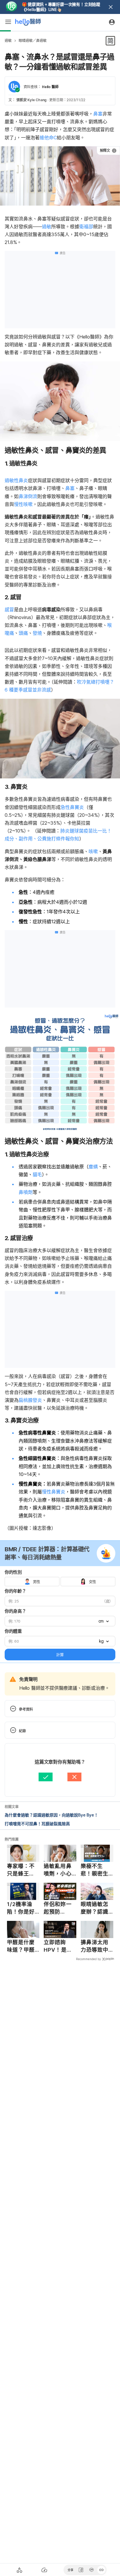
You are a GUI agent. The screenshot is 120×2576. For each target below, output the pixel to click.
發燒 (37, 633)
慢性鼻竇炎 (54, 1492)
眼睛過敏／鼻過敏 (33, 41)
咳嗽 (93, 851)
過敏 (8, 41)
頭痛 (23, 633)
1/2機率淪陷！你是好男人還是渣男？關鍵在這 (21, 1908)
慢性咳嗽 (23, 504)
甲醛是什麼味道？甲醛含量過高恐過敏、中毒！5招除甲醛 (23, 1946)
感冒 (9, 609)
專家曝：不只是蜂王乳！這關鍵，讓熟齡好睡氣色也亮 (21, 1870)
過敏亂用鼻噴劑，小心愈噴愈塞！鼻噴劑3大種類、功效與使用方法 (60, 1870)
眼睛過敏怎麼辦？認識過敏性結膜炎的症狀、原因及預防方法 (95, 1908)
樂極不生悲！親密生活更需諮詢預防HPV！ (95, 1870)
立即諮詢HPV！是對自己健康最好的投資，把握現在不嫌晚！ (58, 1946)
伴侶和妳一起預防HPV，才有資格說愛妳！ (58, 1908)
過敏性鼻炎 (16, 480)
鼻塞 (98, 114)
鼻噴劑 (26, 1192)
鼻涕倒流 (28, 496)
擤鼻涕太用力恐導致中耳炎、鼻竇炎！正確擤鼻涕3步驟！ (97, 1946)
